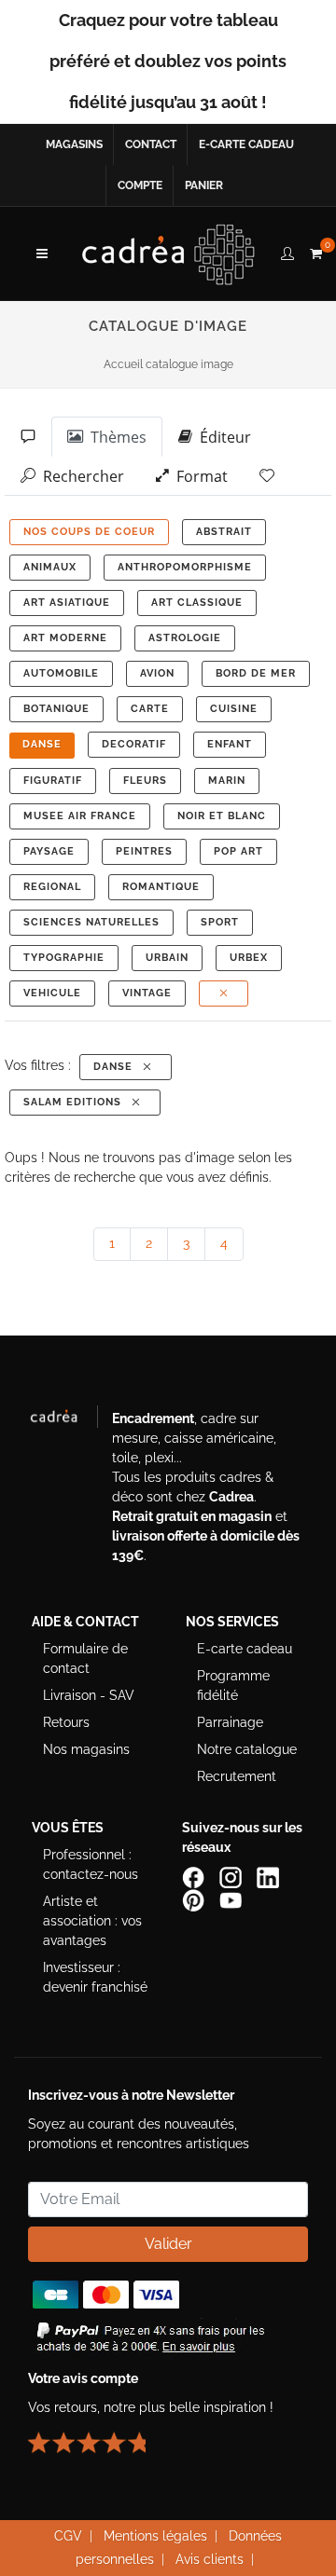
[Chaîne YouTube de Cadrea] (231, 1898)
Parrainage (230, 1722)
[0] (315, 251)
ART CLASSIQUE (197, 603)
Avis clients (210, 2559)
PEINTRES (144, 851)
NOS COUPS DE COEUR (89, 532)
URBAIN (167, 958)
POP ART (238, 851)
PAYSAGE (49, 851)
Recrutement (237, 1776)
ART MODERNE (65, 638)
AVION (157, 673)
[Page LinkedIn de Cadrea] (270, 1876)
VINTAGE (147, 993)
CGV (68, 2536)
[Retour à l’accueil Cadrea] (168, 253)
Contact (151, 144)
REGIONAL (52, 887)
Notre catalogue (247, 1749)
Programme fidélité (233, 1685)
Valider (168, 2244)
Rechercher (80, 476)
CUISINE (234, 709)
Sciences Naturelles (91, 922)
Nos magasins (86, 1749)
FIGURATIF (53, 781)
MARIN (227, 781)
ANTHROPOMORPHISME (185, 567)
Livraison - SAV (89, 1695)
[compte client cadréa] (287, 251)
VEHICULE (52, 993)
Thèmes (115, 437)
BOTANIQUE (56, 709)
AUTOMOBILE (61, 673)
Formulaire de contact (85, 1658)
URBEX (249, 958)
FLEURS (145, 781)
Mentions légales (155, 2536)
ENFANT (230, 744)
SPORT (220, 922)
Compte (140, 185)
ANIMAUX (50, 567)
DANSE (42, 744)
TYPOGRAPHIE (64, 958)
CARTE (150, 709)
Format (198, 476)
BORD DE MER (256, 673)
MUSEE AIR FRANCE (80, 816)
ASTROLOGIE (185, 638)
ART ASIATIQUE (67, 603)
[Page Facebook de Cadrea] (195, 1876)
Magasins (74, 144)
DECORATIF (134, 744)
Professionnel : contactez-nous (91, 1864)
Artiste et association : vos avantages (92, 1921)
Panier (204, 185)
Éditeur (222, 437)
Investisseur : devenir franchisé (95, 1977)
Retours (66, 1722)
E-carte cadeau (246, 144)
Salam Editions (76, 1102)
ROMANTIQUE (161, 887)
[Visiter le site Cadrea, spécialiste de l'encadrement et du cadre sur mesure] (63, 1420)
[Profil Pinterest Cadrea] (195, 1898)
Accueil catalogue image (168, 364)
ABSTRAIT (224, 532)
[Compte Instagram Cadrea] (232, 1876)
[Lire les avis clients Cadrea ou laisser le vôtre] (98, 2434)
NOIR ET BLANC (222, 816)
